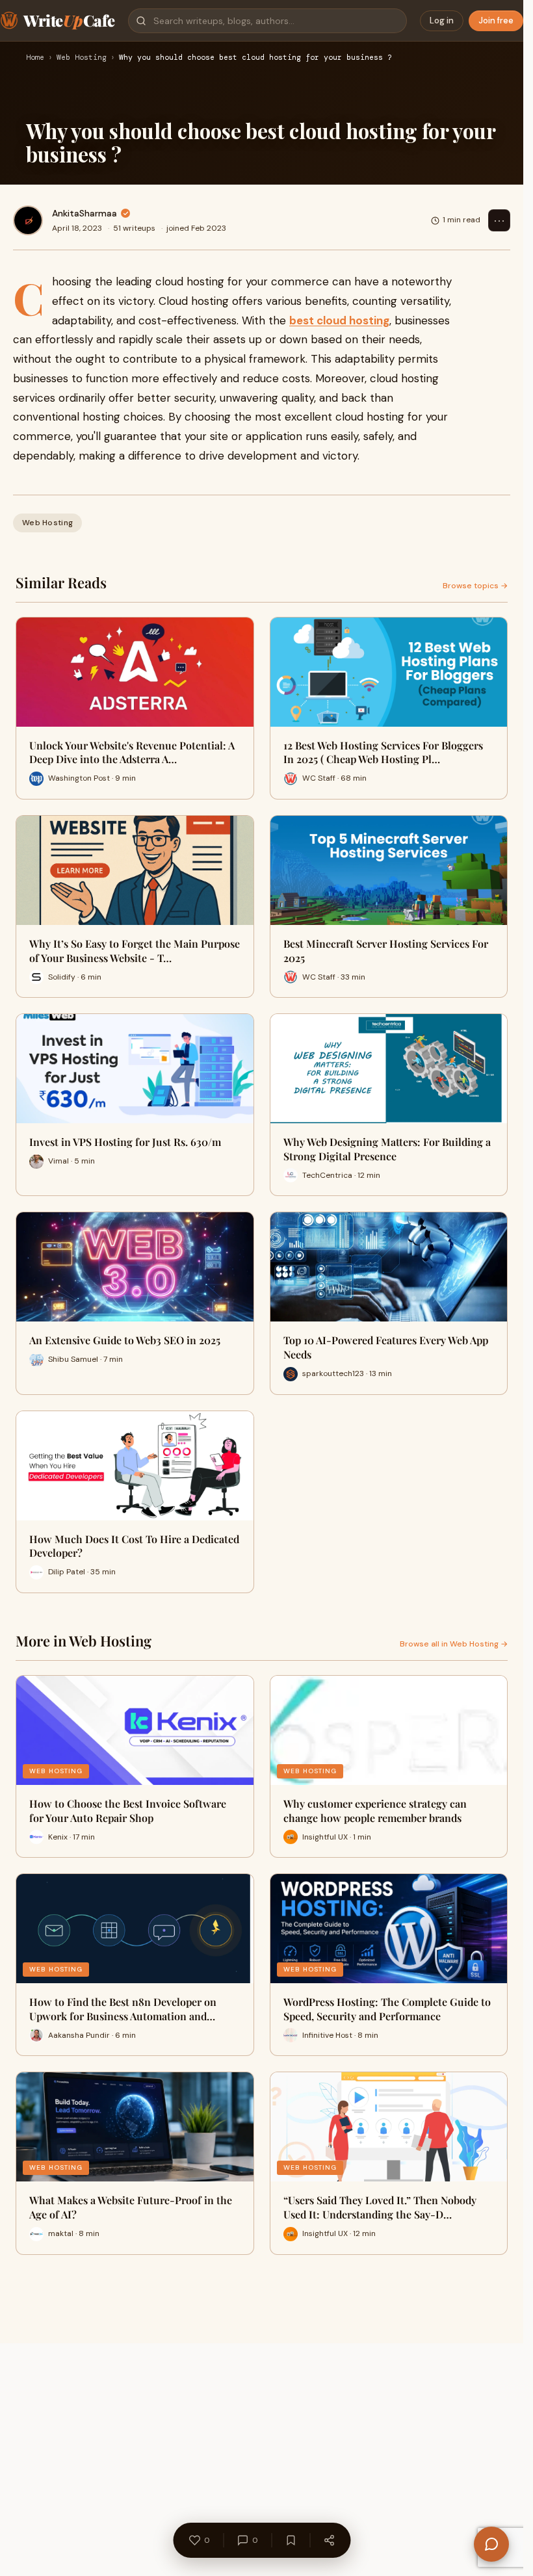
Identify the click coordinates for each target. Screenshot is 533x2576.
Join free (496, 20)
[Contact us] (491, 2544)
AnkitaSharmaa (84, 213)
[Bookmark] (291, 2540)
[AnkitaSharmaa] (28, 220)
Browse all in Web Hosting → (454, 1644)
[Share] (329, 2540)
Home (35, 58)
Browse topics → (475, 586)
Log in (442, 20)
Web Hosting (82, 58)
